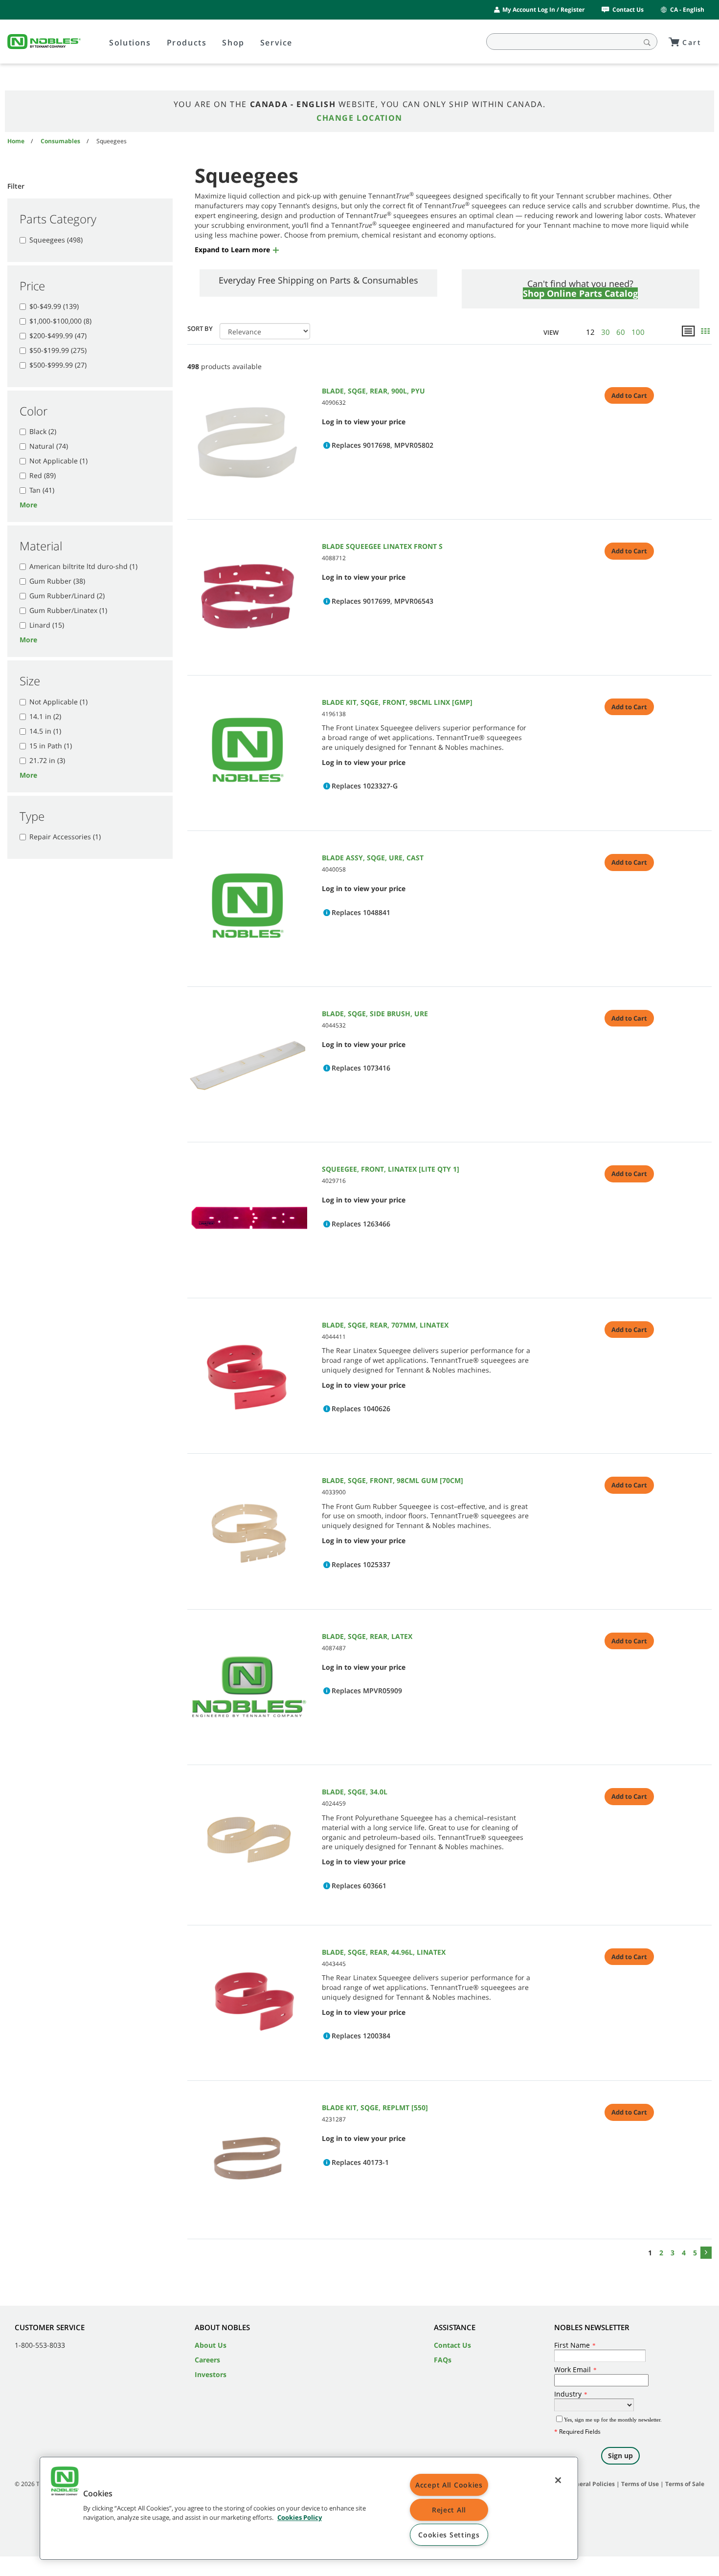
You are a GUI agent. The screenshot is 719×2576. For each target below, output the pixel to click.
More (28, 505)
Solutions (130, 43)
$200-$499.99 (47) (58, 336)
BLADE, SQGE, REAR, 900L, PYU (373, 391)
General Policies (591, 2484)
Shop (233, 43)
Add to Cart (629, 395)
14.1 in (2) (45, 716)
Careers (207, 2360)
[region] (309, 2508)
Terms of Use (640, 2484)
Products (187, 43)
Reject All (449, 2510)
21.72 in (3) (47, 760)
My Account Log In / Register (543, 10)
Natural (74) (49, 446)
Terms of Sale (685, 2484)
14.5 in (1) (45, 731)
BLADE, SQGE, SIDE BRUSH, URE (375, 1014)
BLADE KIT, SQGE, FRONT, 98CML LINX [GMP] (397, 702)
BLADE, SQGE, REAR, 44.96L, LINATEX (384, 1952)
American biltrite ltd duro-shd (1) (83, 566)
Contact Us (628, 10)
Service (276, 43)
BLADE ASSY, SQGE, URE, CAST (373, 858)
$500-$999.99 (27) (58, 365)
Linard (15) (47, 625)
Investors (211, 2374)
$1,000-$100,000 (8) (60, 321)
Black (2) (43, 431)
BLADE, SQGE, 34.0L (355, 1792)
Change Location (359, 118)
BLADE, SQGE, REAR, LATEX (367, 1636)
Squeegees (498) (56, 240)
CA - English (687, 10)
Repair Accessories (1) (65, 837)
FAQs (443, 2360)
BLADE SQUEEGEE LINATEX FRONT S (382, 546)
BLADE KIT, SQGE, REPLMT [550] (375, 2107)
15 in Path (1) (51, 746)
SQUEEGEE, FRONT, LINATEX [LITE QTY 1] (391, 1169)
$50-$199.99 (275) (58, 350)
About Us (211, 2345)
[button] (237, 250)
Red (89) (43, 475)
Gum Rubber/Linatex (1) (68, 610)
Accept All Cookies (449, 2485)
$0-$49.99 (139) (54, 306)
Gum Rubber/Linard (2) (67, 596)
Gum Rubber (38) (57, 581)
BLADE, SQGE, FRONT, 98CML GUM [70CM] (393, 1480)
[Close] (558, 2480)
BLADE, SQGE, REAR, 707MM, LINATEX (385, 1325)
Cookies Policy (300, 2518)
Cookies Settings (449, 2535)
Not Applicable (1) (58, 461)
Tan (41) (42, 490)
